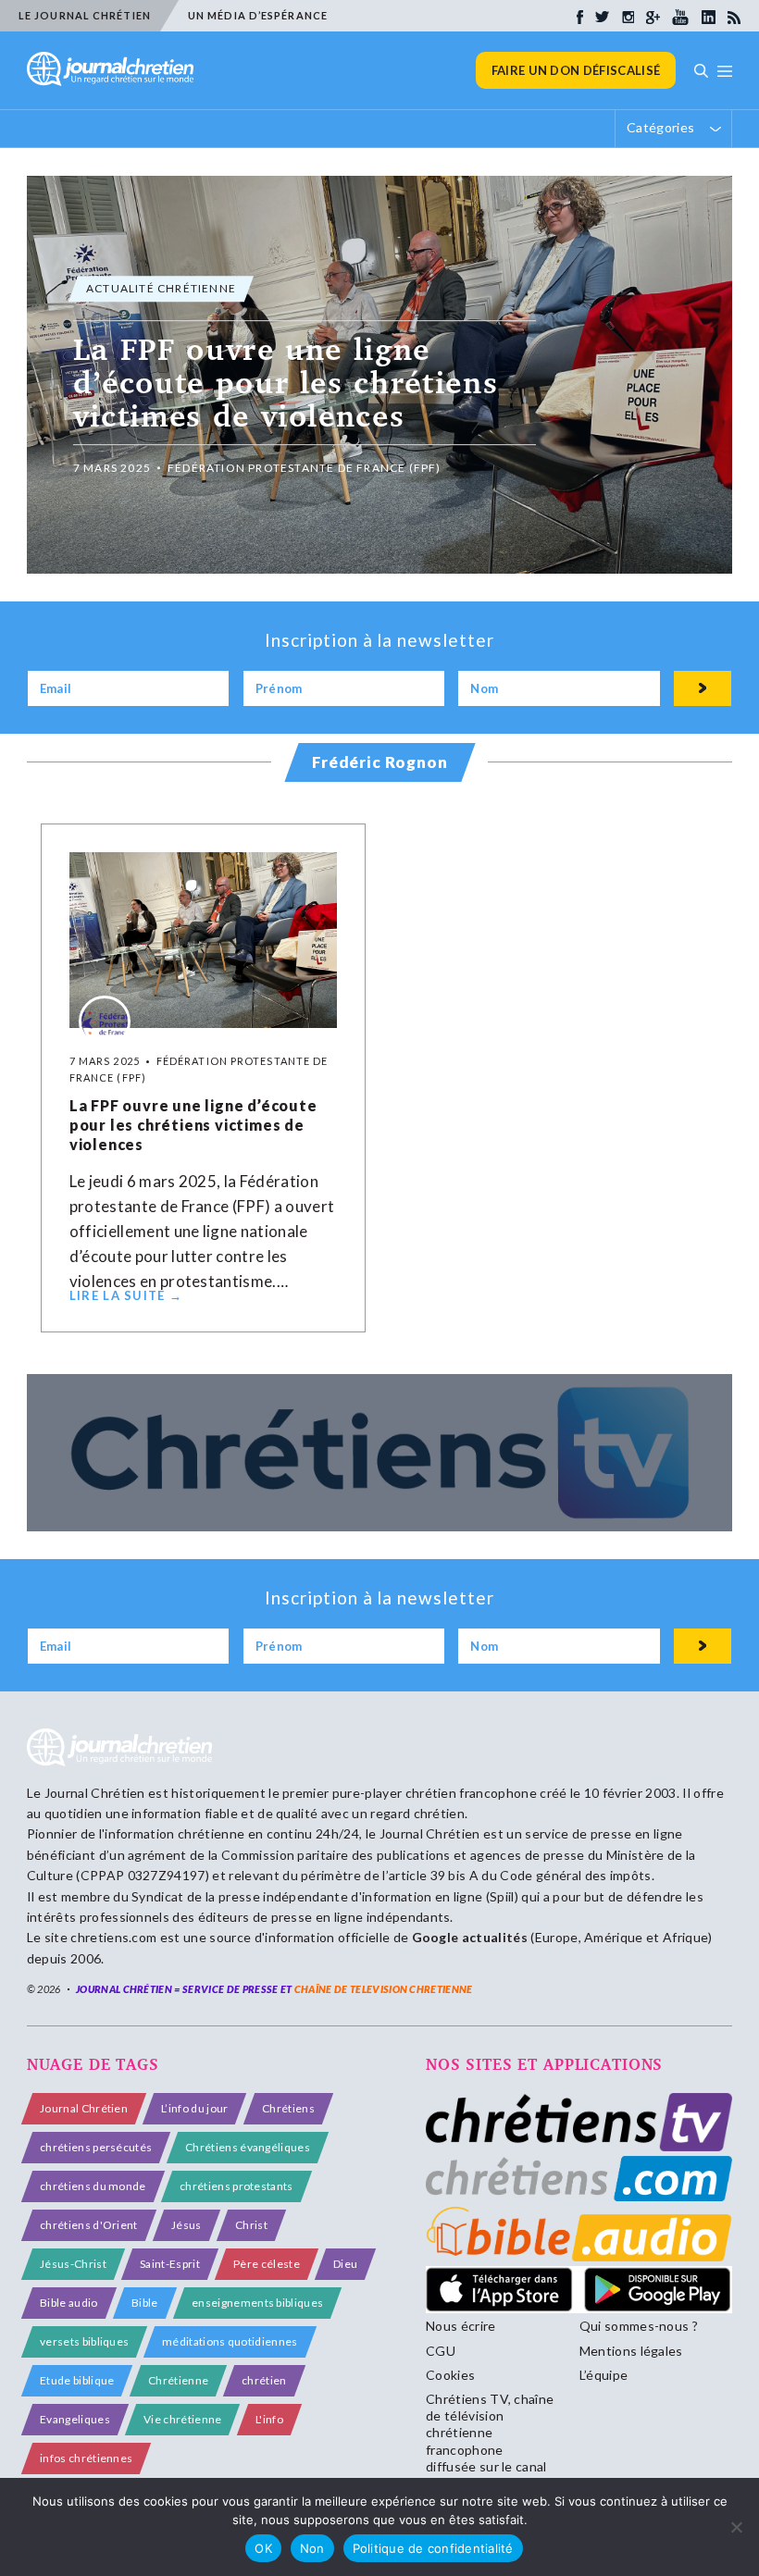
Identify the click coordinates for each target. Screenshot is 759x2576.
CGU (441, 2351)
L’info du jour (194, 2108)
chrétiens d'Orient (89, 2225)
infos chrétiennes (86, 2458)
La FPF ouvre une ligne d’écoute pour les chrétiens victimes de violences (193, 1125)
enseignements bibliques (257, 2303)
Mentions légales (631, 2351)
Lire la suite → (126, 1295)
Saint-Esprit (170, 2264)
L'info (269, 2419)
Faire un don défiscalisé (576, 70)
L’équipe (604, 2375)
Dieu (345, 2264)
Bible (145, 2303)
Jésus (187, 2225)
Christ (251, 2225)
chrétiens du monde (93, 2186)
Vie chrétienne (182, 2419)
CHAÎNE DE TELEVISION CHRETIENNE (384, 1989)
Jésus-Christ (73, 2264)
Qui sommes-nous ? (639, 2326)
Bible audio (69, 2303)
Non (312, 2548)
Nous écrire (461, 2326)
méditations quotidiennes (230, 2341)
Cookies (450, 2375)
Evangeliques (75, 2419)
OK (263, 2548)
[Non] (736, 2527)
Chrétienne (178, 2380)
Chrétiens (288, 2108)
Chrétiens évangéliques (248, 2147)
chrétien (264, 2380)
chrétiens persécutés (96, 2147)
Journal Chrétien (95, 1793)
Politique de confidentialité (433, 2548)
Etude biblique (77, 2380)
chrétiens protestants (236, 2186)
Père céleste (267, 2264)
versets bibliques (84, 2341)
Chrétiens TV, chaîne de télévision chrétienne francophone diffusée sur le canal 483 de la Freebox (490, 2441)
